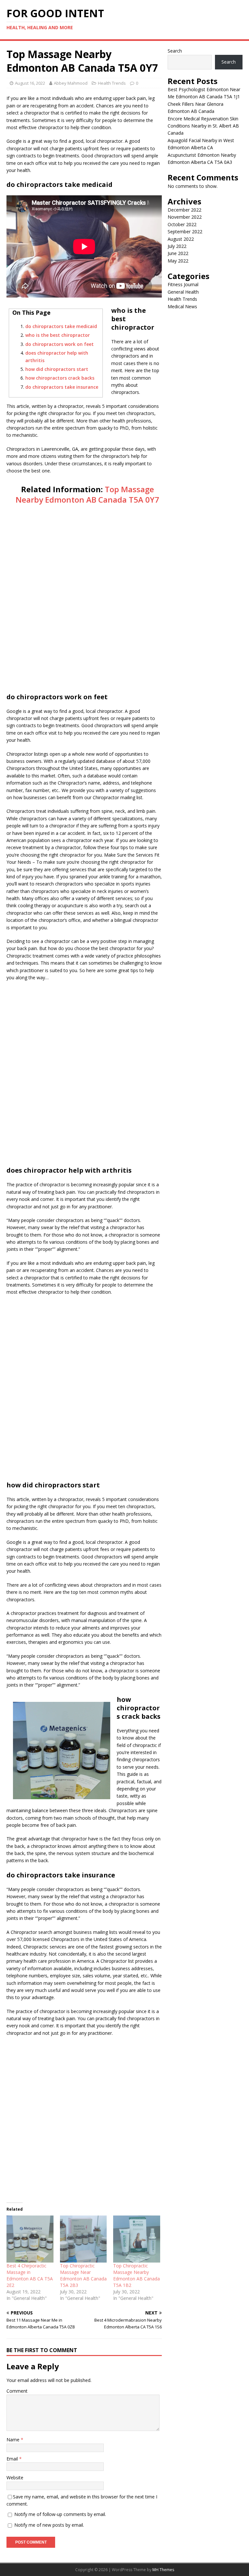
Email (13, 2459)
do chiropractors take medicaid (61, 326)
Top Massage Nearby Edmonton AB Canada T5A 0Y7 (87, 494)
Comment (17, 2391)
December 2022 (184, 210)
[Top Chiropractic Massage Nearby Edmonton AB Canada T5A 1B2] (137, 2239)
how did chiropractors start (57, 369)
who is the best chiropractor (58, 335)
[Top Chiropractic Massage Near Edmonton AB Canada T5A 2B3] (83, 2239)
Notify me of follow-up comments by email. (60, 2514)
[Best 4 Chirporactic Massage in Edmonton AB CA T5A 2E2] (30, 2239)
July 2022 (177, 246)
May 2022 (178, 261)
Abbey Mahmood (71, 83)
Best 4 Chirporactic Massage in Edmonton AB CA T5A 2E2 (30, 2275)
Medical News (182, 306)
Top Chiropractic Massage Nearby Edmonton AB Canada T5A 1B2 (136, 2275)
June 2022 (178, 253)
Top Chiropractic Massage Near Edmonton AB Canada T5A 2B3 (83, 2275)
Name (14, 2440)
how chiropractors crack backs (60, 378)
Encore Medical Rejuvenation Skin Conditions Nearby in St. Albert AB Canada (203, 126)
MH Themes (163, 2570)
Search (175, 51)
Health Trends (112, 83)
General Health (183, 292)
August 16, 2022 (30, 83)
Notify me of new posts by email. (49, 2525)
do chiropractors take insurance (62, 387)
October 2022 (182, 224)
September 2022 (185, 232)
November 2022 (185, 217)
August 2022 (181, 239)
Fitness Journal (183, 284)
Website (15, 2478)
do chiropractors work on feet (59, 344)
